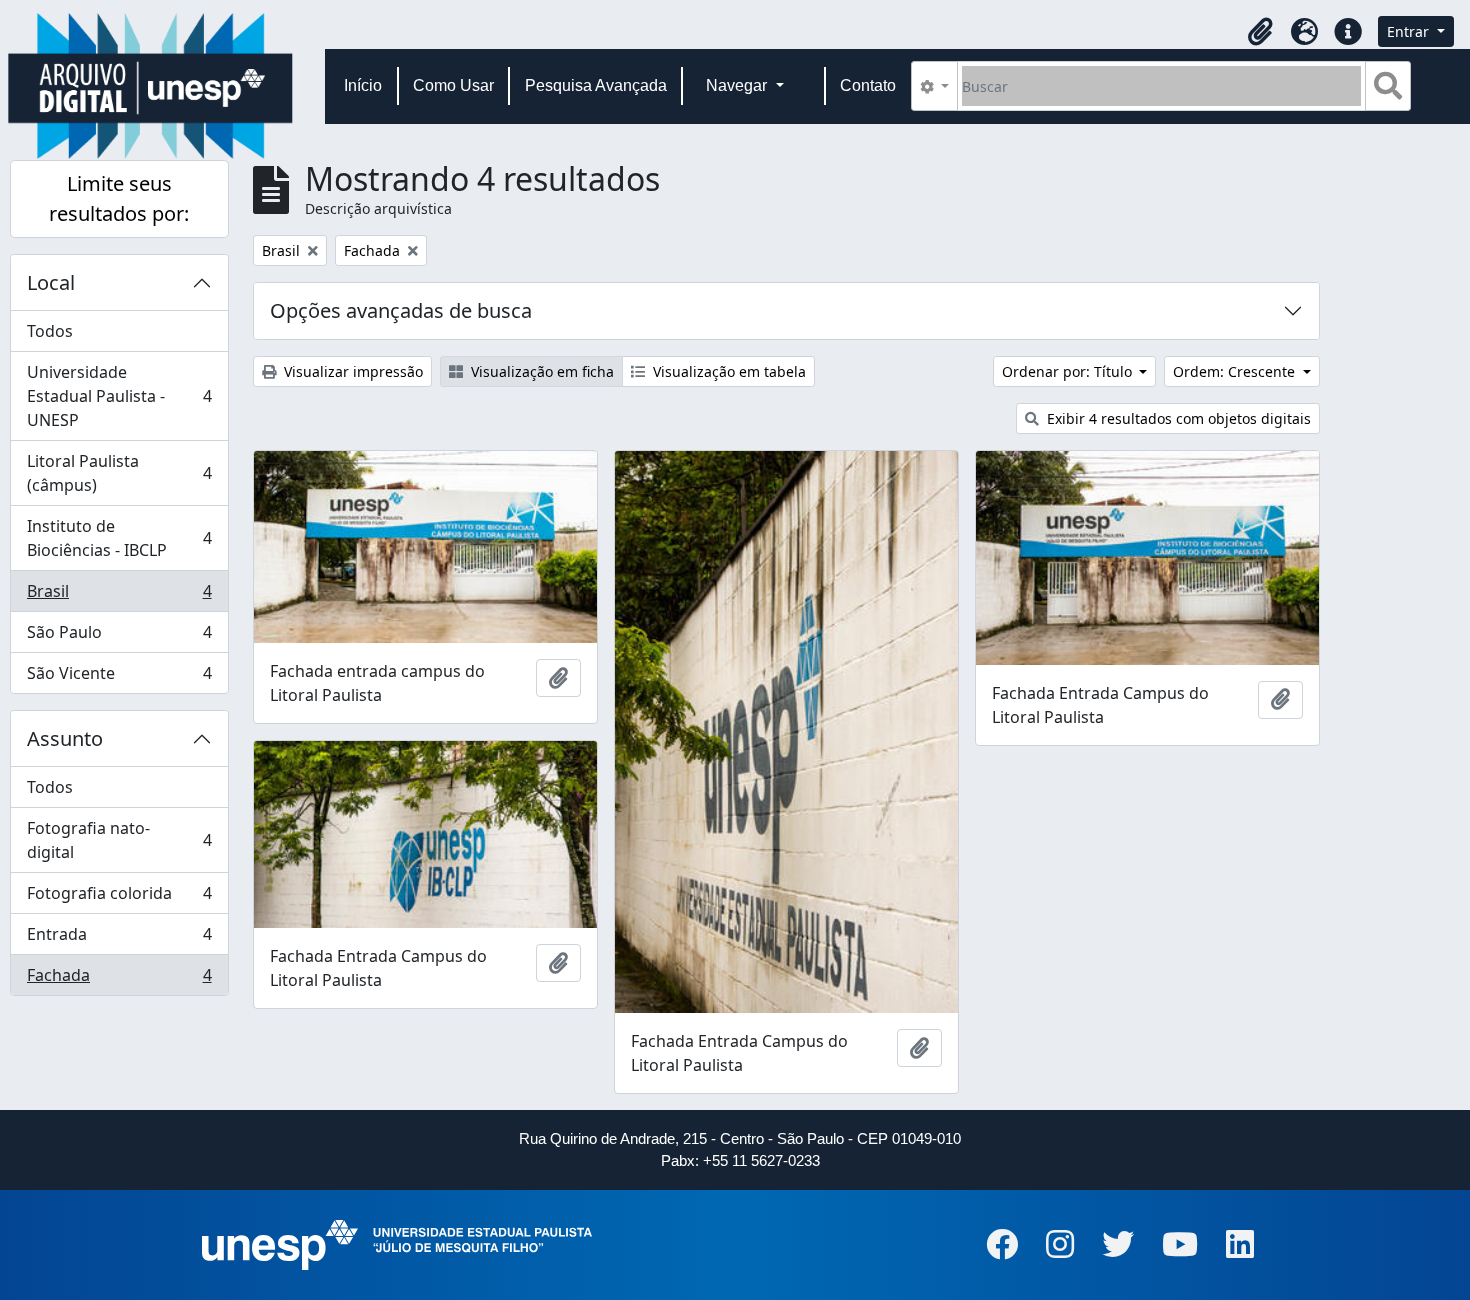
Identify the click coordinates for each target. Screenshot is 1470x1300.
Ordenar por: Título (1069, 371)
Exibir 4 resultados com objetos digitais (1177, 418)
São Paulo (119, 637)
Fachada (119, 979)
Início (363, 85)
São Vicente (119, 677)
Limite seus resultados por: (119, 198)
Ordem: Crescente (1236, 371)
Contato (868, 85)
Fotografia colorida (119, 898)
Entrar (1410, 31)
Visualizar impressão (351, 371)
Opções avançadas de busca (401, 310)
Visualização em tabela (727, 371)
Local (51, 282)
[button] (1260, 32)
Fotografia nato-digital (119, 840)
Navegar (738, 85)
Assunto (65, 738)
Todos (50, 331)
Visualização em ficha (540, 371)
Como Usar (453, 85)
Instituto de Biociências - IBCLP (119, 538)
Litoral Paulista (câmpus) (119, 473)
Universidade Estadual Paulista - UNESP (119, 396)
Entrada (119, 939)
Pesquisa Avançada (596, 85)
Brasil (119, 596)
